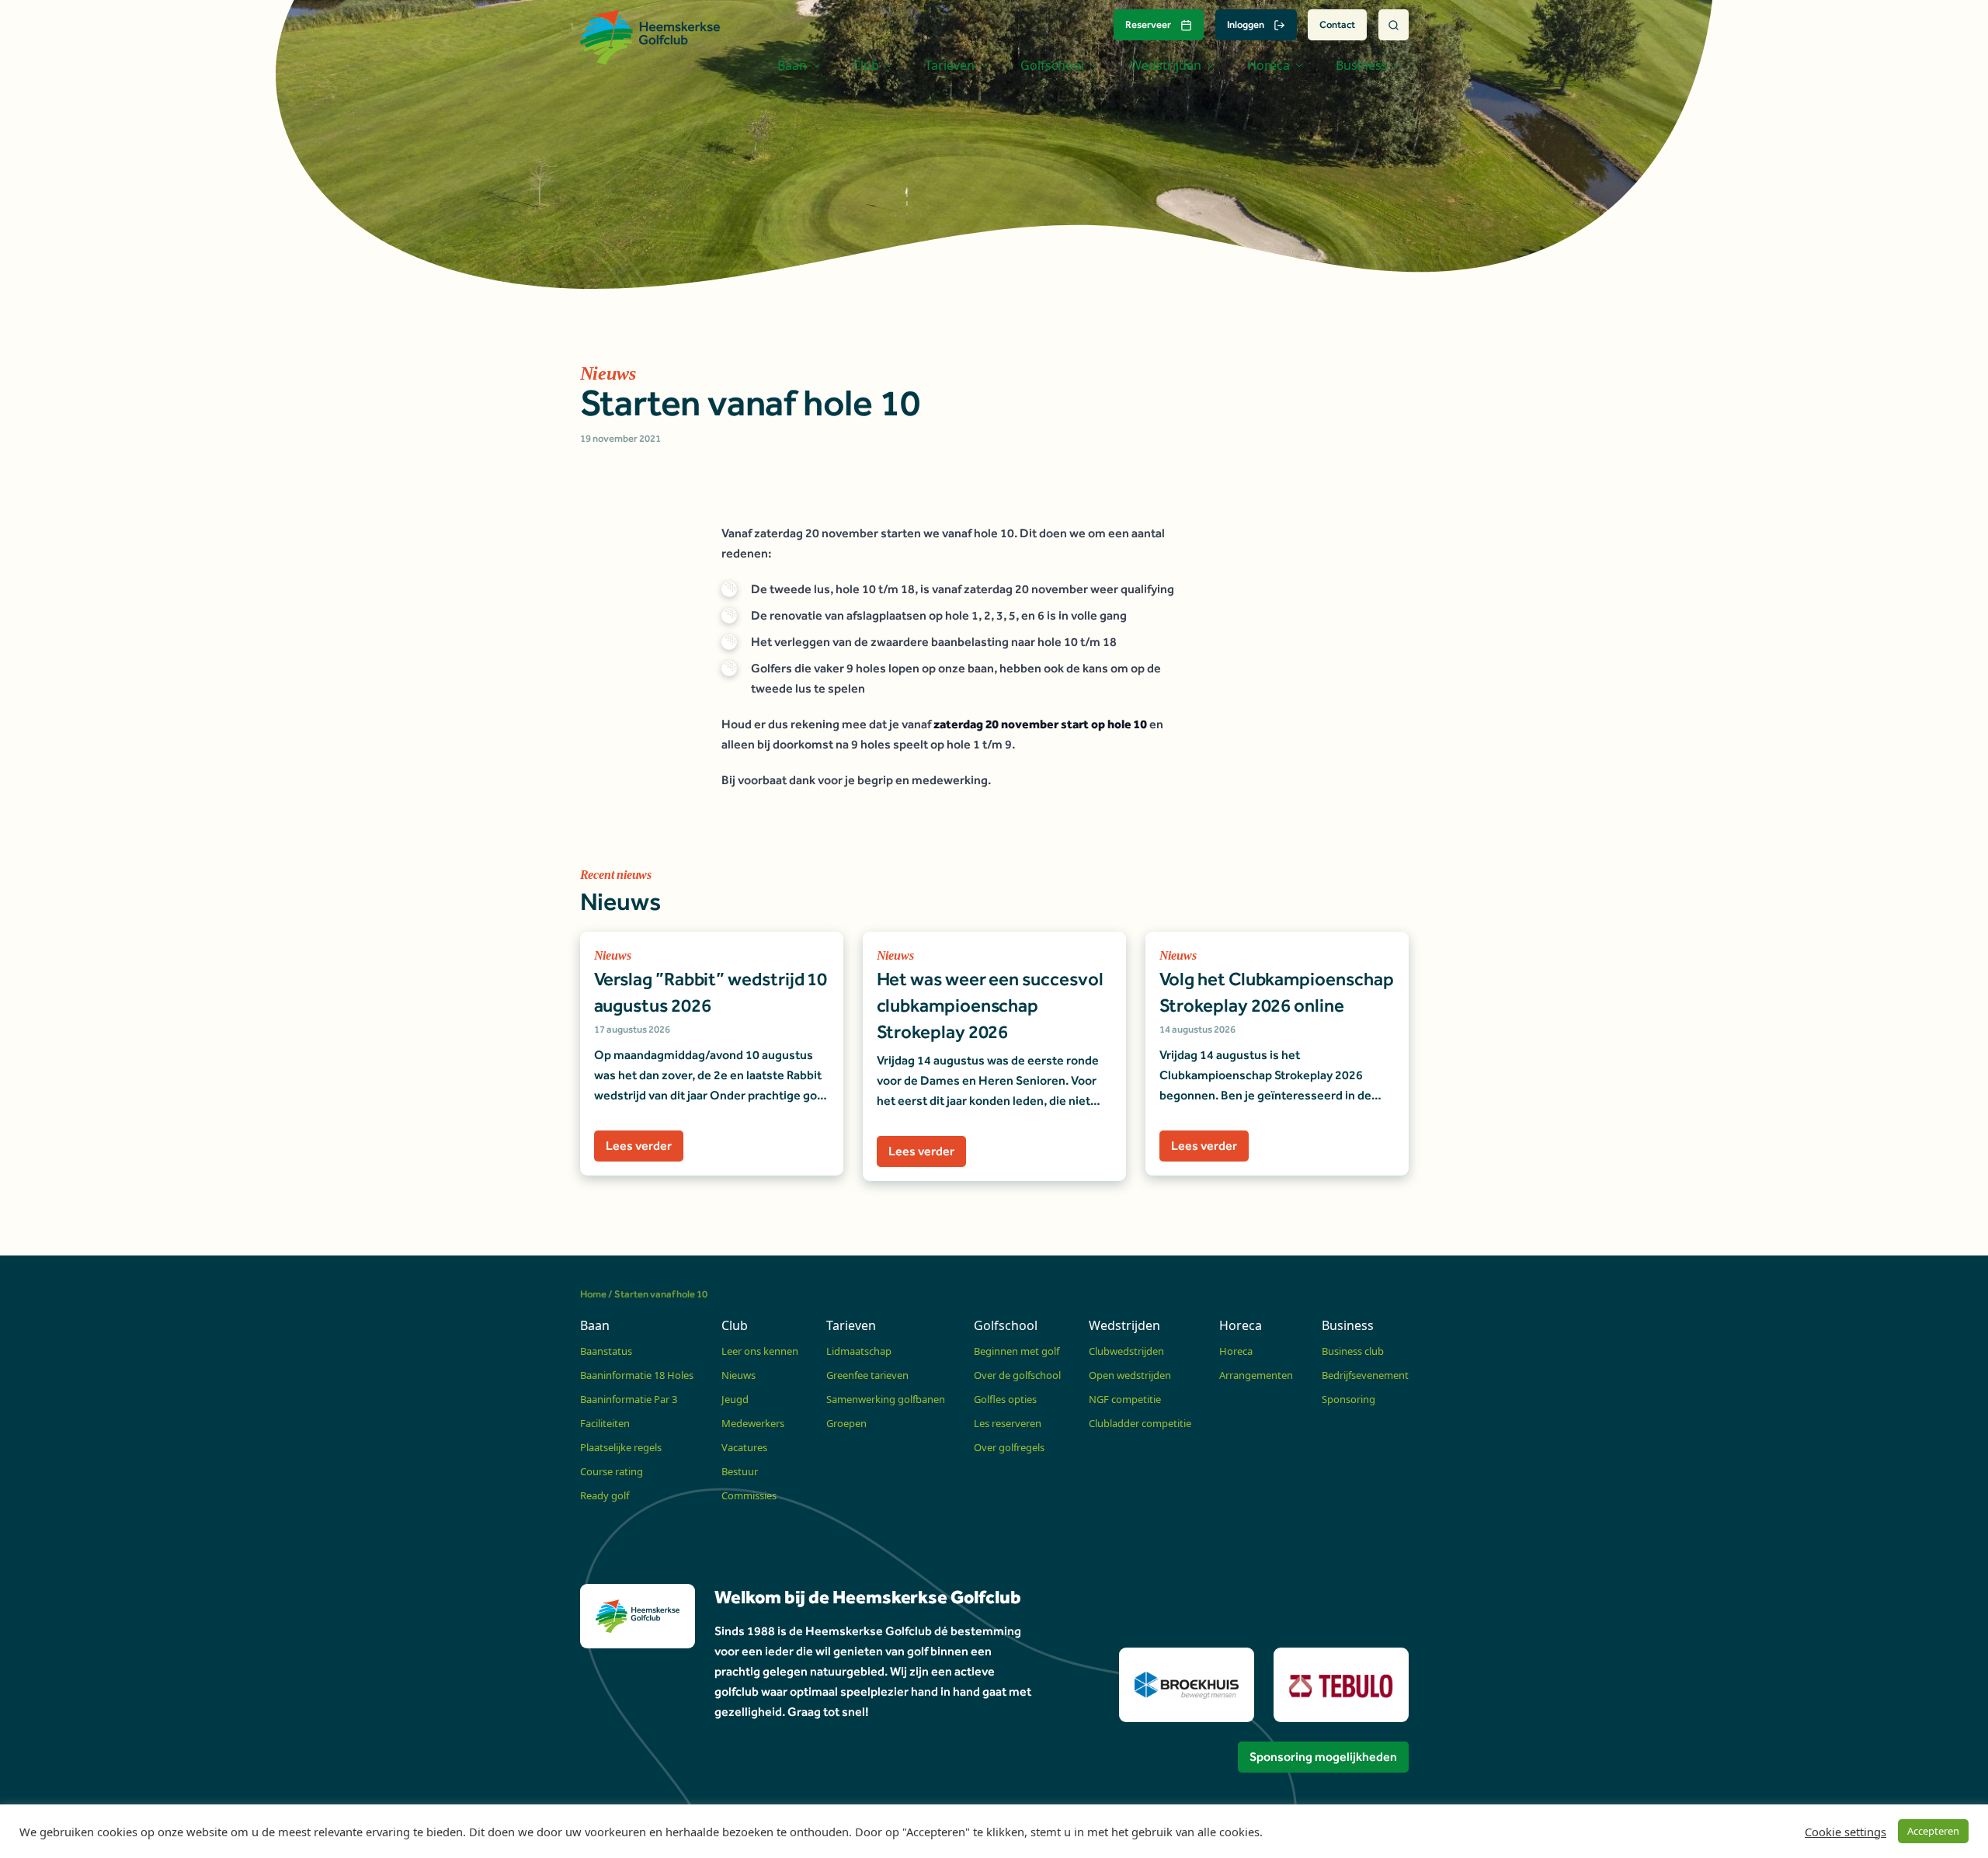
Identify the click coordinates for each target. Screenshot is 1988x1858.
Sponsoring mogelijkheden (1323, 1757)
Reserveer (1148, 24)
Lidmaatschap (859, 1351)
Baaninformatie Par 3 (629, 1399)
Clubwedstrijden (1126, 1351)
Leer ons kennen (760, 1351)
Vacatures (744, 1447)
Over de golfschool (1017, 1375)
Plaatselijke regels (621, 1447)
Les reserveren (1008, 1423)
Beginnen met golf (1017, 1351)
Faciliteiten (605, 1423)
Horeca (1236, 1351)
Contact (1337, 24)
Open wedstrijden (1130, 1375)
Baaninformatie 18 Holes (637, 1375)
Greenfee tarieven (867, 1375)
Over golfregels (1009, 1447)
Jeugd (735, 1399)
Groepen (846, 1423)
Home (593, 1294)
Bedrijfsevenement (1365, 1375)
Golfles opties (1005, 1399)
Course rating (612, 1471)
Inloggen (1246, 24)
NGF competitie (1125, 1399)
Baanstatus (606, 1351)
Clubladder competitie (1140, 1423)
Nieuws (739, 1375)
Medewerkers (753, 1423)
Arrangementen (1256, 1375)
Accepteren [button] (1933, 1831)
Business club (1353, 1351)
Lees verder (639, 1146)
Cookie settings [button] (1846, 1832)
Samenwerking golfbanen (886, 1399)
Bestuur (740, 1471)
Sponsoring (1349, 1399)
